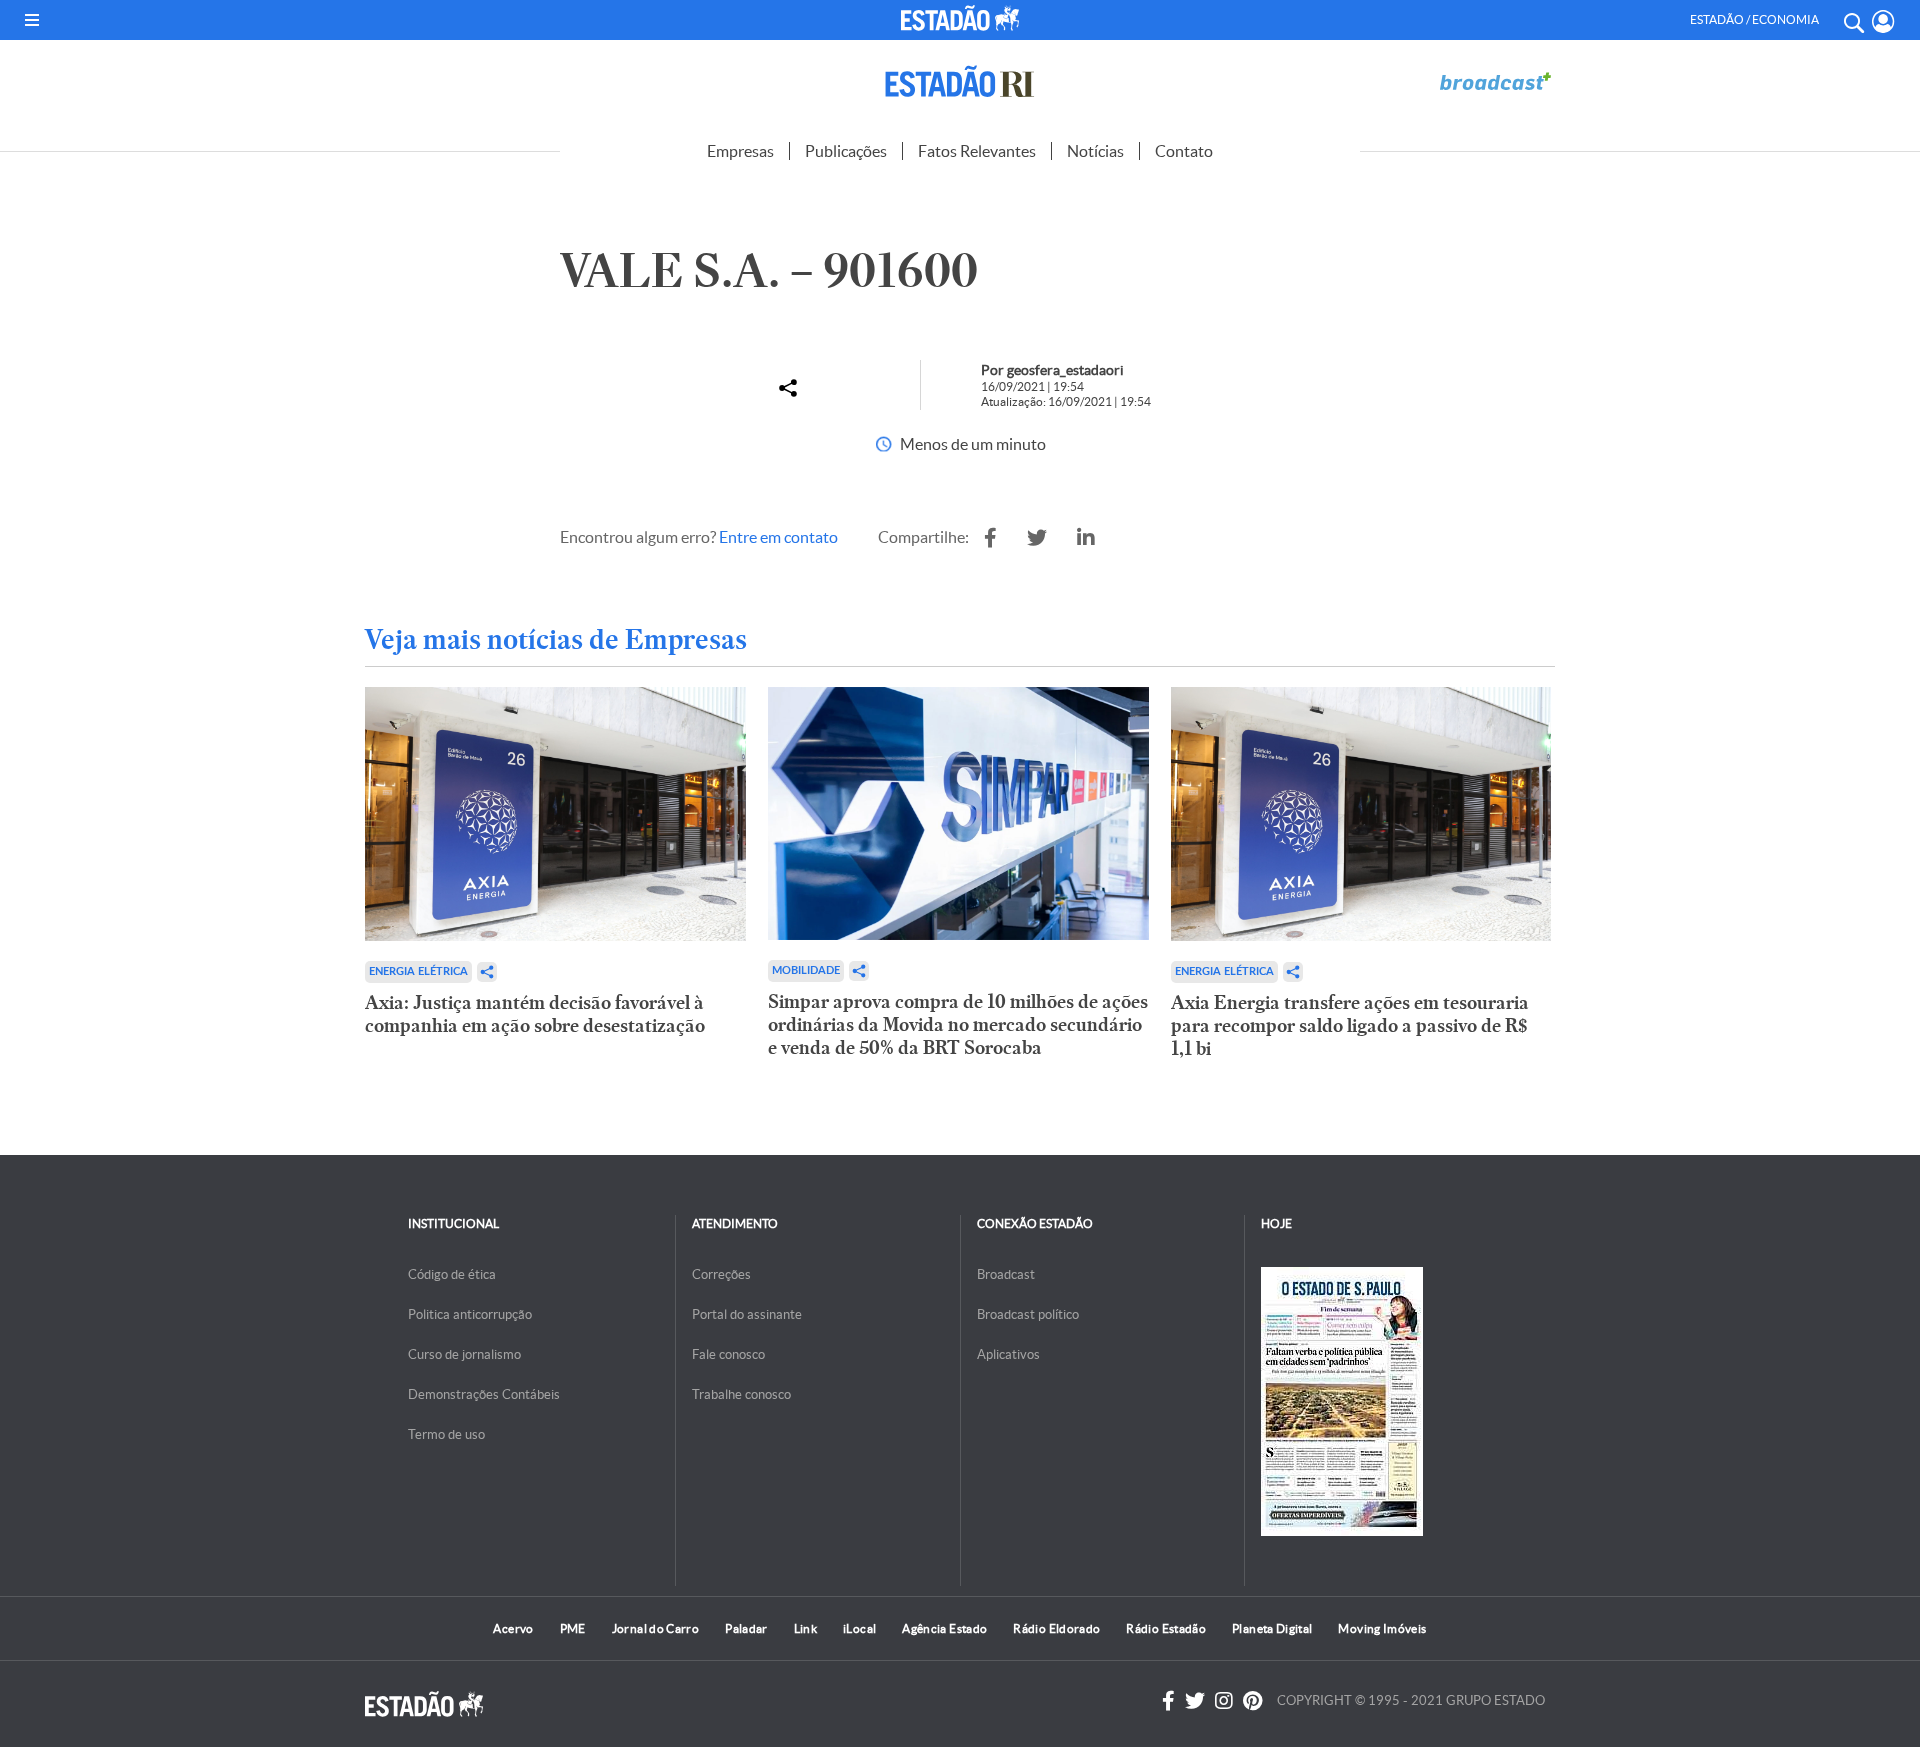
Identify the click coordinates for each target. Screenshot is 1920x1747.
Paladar (746, 1628)
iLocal (859, 1628)
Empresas (740, 151)
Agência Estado (944, 1628)
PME (573, 1628)
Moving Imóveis (1382, 1628)
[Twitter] (1195, 1701)
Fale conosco (728, 1354)
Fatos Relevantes (977, 151)
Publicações (846, 151)
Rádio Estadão (1166, 1628)
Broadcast (1006, 1274)
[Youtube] (1252, 1701)
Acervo (513, 1628)
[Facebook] (1168, 1701)
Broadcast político (1028, 1314)
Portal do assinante (747, 1314)
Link (805, 1628)
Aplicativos (1008, 1354)
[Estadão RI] (960, 81)
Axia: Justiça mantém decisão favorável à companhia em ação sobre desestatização (535, 1014)
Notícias (1095, 151)
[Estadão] (964, 18)
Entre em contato (778, 537)
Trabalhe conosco (741, 1394)
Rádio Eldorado (1056, 1628)
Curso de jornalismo (464, 1354)
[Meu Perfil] (1883, 21)
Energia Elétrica (418, 971)
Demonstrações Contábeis (484, 1394)
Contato (1184, 151)
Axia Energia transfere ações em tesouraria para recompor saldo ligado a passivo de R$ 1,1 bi (1350, 1025)
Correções (721, 1274)
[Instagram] (1224, 1701)
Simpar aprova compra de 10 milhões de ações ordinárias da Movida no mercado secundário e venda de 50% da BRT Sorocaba (958, 1024)
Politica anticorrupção (470, 1314)
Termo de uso (446, 1434)
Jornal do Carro (655, 1628)
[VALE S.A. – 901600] (990, 538)
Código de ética (452, 1274)
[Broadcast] (1495, 81)
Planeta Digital (1272, 1628)
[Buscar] (1853, 20)
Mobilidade (806, 970)
